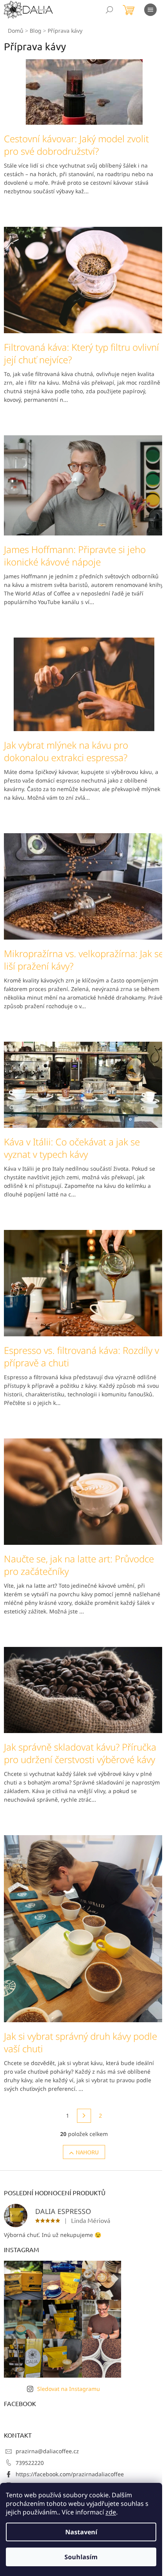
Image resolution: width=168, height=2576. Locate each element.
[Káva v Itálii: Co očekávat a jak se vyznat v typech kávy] (84, 1084)
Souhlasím (81, 2557)
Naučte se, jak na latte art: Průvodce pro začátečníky (79, 1565)
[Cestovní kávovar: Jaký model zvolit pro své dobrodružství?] (84, 91)
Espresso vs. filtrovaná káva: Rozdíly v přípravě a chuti (81, 1357)
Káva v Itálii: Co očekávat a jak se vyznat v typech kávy (72, 1148)
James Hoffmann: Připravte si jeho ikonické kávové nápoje (75, 556)
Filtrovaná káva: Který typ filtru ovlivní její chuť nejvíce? (81, 353)
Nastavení (81, 2532)
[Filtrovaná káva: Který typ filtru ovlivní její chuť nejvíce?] (84, 279)
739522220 (30, 2463)
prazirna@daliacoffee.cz (47, 2451)
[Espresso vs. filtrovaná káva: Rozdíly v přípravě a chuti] (84, 1282)
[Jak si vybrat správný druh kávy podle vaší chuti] (84, 1928)
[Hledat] (109, 10)
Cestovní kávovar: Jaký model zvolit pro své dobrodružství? (76, 145)
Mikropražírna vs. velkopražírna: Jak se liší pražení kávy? (84, 960)
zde (111, 2512)
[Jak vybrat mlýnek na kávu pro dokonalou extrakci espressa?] (84, 683)
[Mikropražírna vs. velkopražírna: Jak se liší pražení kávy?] (84, 886)
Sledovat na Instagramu (69, 2389)
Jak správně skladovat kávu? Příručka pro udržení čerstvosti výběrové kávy (80, 1753)
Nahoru (87, 2152)
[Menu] (150, 10)
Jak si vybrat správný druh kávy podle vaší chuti (80, 2042)
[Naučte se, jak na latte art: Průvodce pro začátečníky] (84, 1491)
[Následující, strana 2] (84, 2116)
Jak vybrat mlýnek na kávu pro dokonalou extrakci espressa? (66, 751)
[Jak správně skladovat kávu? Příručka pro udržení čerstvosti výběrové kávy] (84, 1690)
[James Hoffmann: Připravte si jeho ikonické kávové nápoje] (84, 485)
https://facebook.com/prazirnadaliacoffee (70, 2474)
